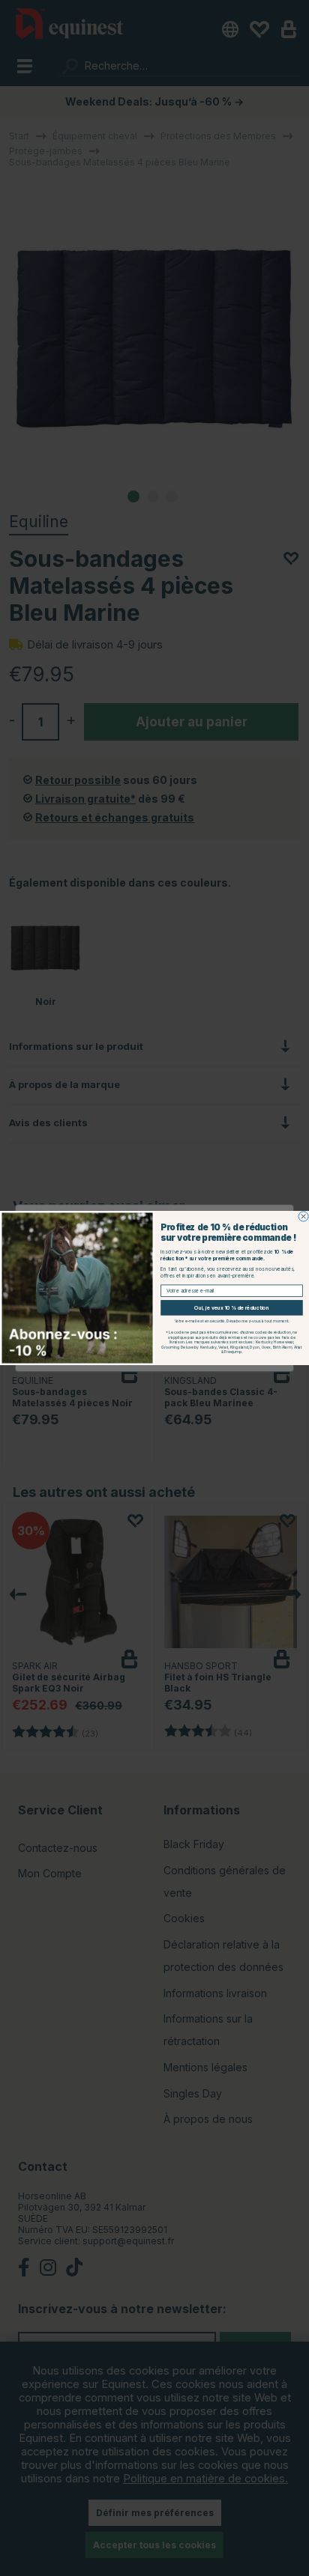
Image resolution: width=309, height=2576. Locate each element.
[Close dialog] (303, 1216)
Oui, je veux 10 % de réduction (231, 1307)
